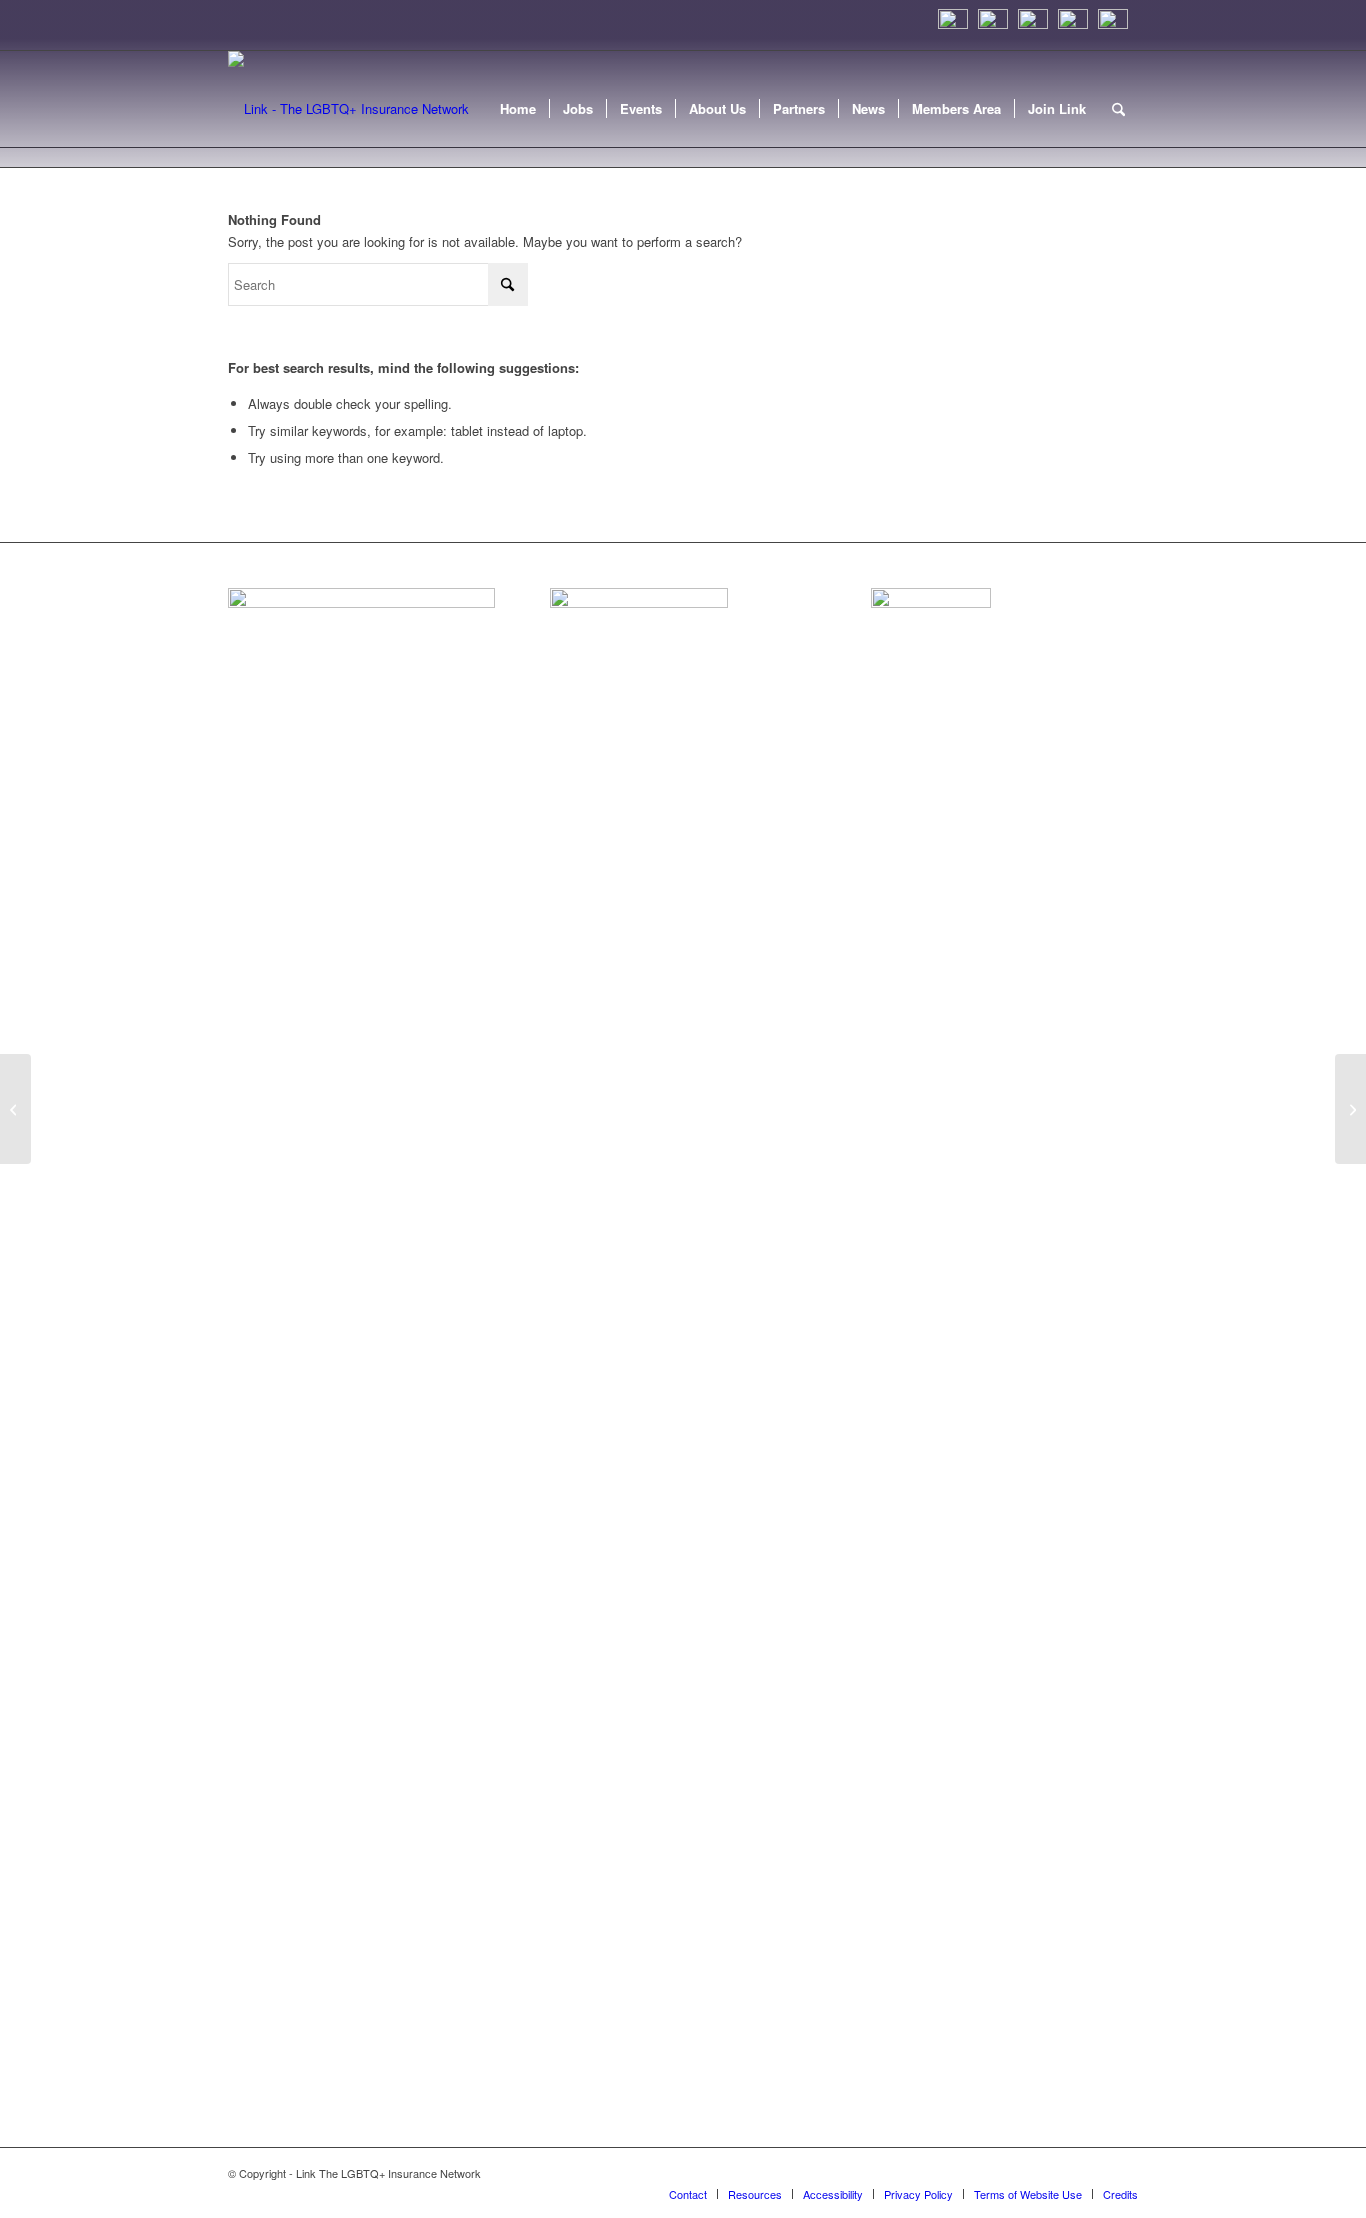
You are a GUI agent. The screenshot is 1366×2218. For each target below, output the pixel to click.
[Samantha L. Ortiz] (1350, 1109)
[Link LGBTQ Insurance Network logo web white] (348, 109)
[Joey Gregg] (15, 1109)
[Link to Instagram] (1003, 2173)
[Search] (1118, 109)
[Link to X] (1063, 2173)
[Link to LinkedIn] (1033, 2173)
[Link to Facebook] (1093, 2173)
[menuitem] (518, 109)
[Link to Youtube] (1123, 2173)
